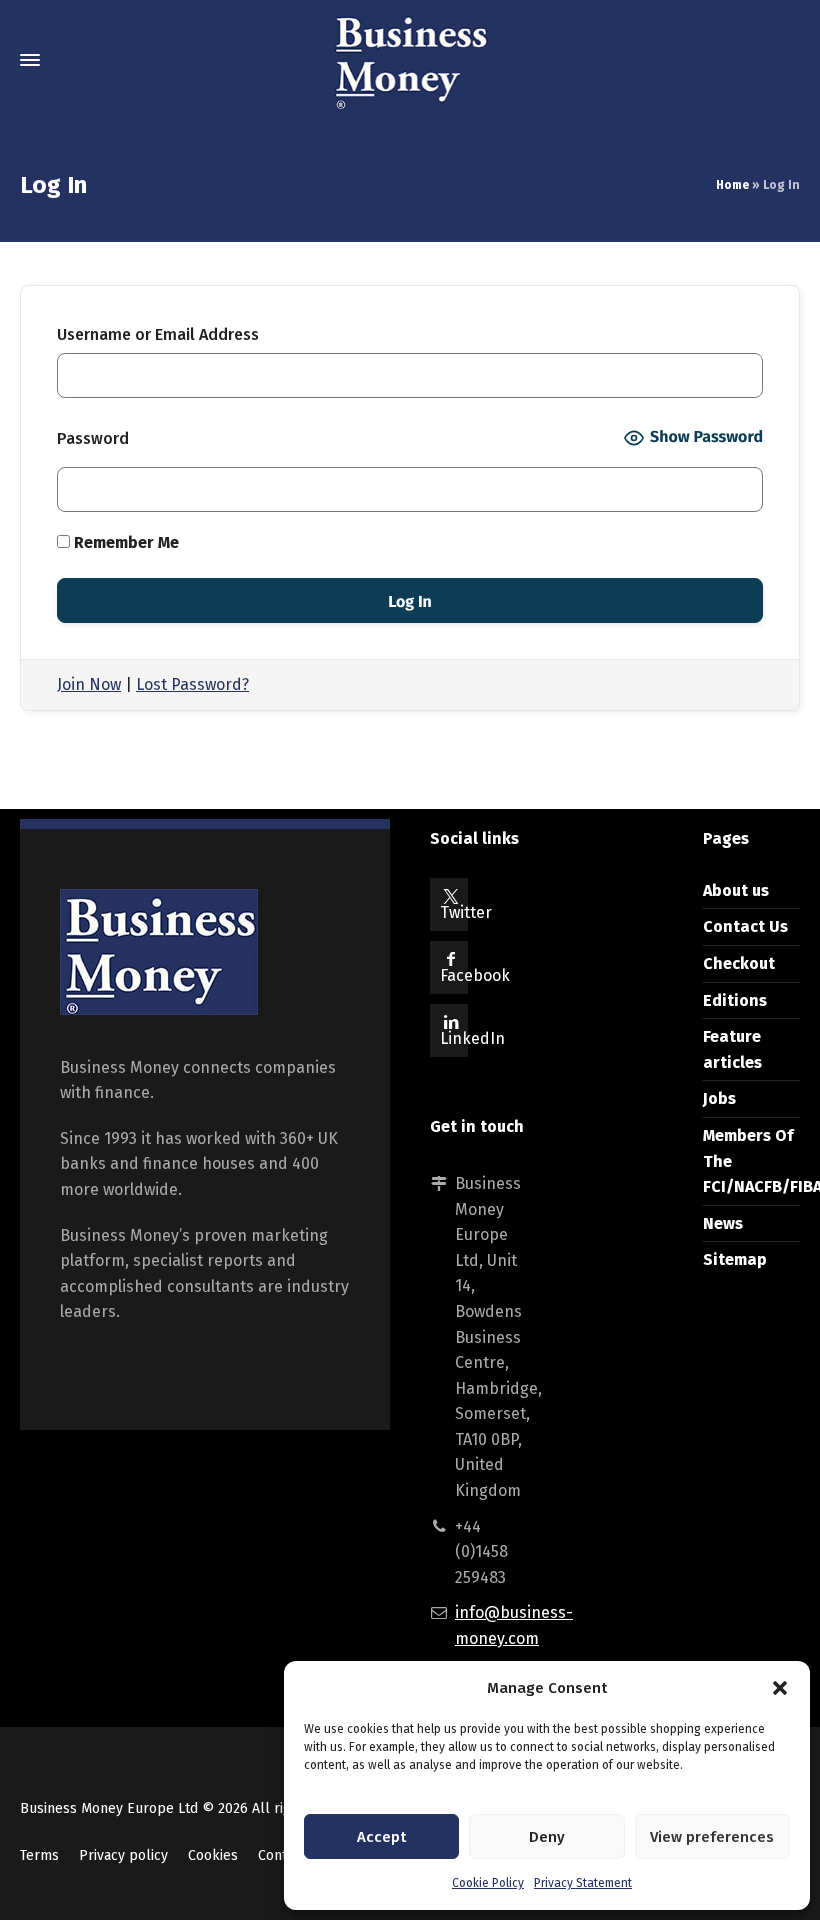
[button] (780, 1688)
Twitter (466, 912)
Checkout (739, 963)
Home (732, 185)
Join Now (89, 684)
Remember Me (124, 542)
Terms (39, 1855)
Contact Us (745, 926)
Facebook (475, 975)
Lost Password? (192, 684)
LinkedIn (472, 1038)
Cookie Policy (488, 1883)
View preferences (712, 1837)
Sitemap (735, 1259)
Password (93, 438)
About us (736, 890)
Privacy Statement (583, 1883)
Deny (547, 1837)
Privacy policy (123, 1855)
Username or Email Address (158, 334)
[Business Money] (410, 60)
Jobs (719, 1098)
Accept (381, 1837)
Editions (735, 1000)
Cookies (213, 1855)
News (723, 1223)
